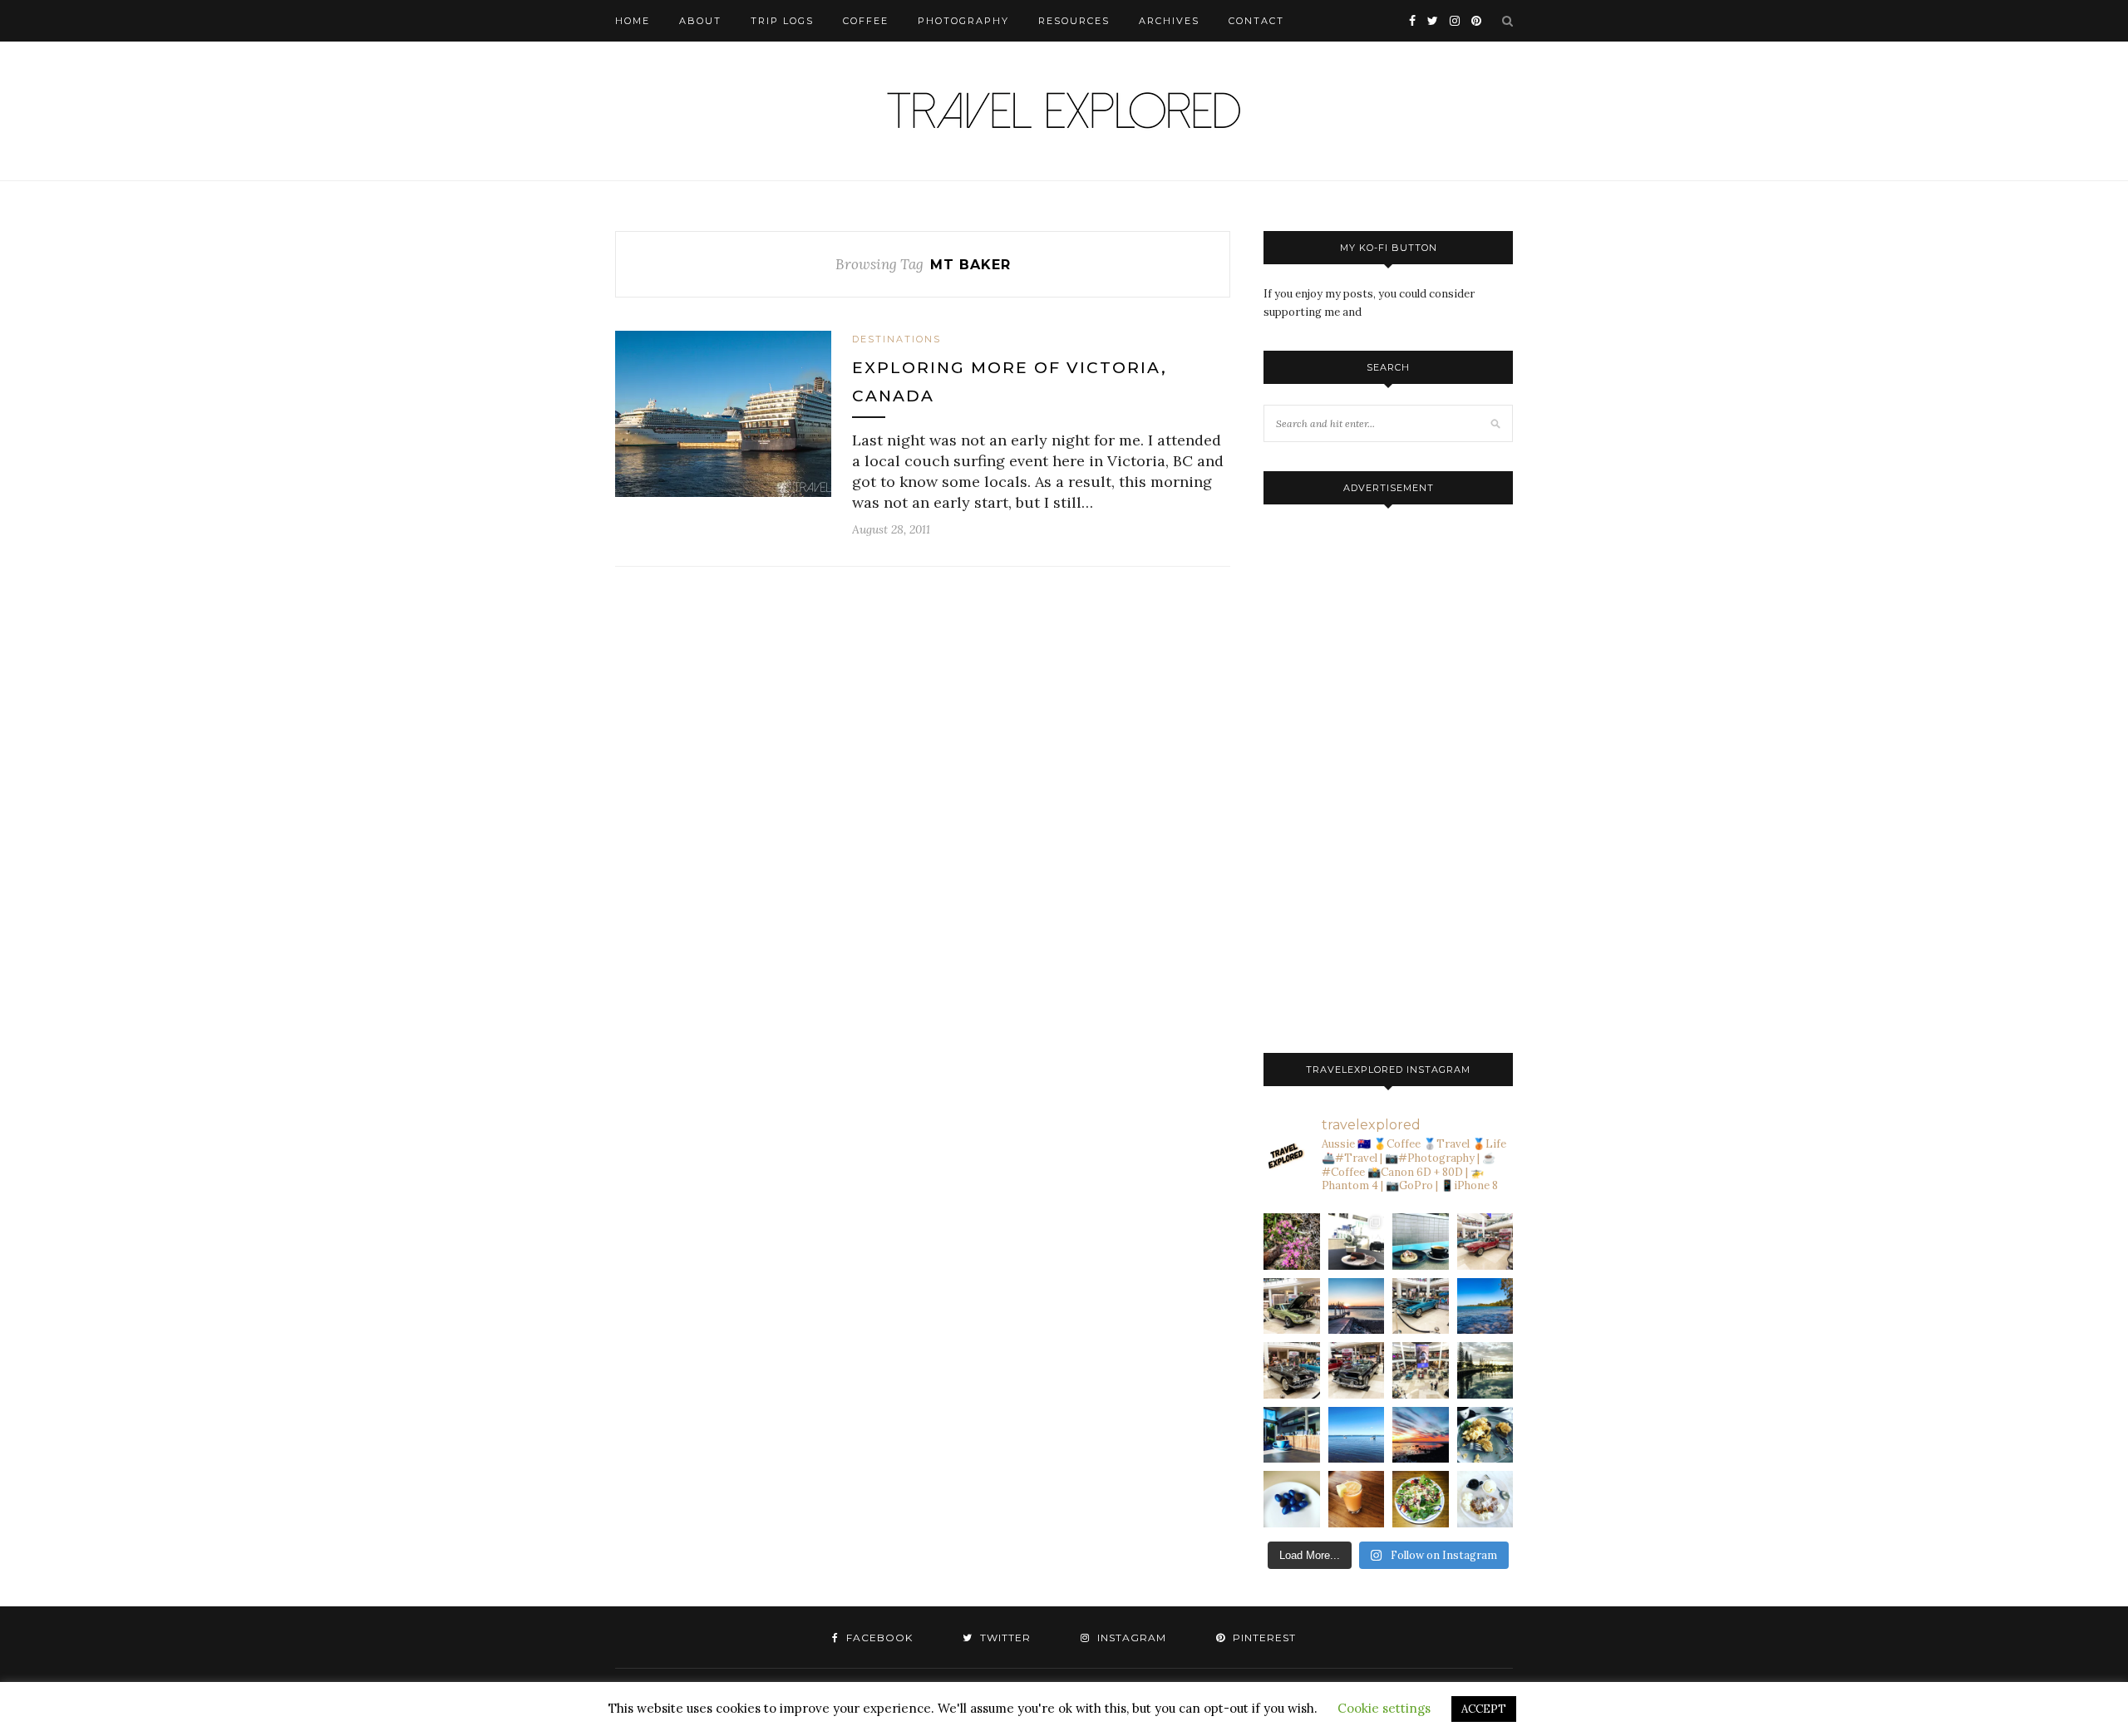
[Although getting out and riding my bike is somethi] (1485, 1306)
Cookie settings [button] (1384, 1708)
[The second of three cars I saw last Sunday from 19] (1292, 1306)
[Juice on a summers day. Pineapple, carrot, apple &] (1357, 1499)
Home (633, 21)
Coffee (866, 21)
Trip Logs (782, 21)
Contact (1256, 21)
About (700, 21)
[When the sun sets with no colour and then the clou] (1421, 1435)
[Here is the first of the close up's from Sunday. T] (1357, 1370)
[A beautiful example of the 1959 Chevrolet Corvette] (1292, 1370)
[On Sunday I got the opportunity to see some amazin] (1421, 1370)
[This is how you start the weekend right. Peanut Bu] (1357, 1242)
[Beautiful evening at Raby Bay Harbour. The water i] (1485, 1370)
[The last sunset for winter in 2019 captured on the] (1357, 1306)
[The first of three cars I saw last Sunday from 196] (1421, 1306)
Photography (963, 21)
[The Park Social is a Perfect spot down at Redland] (1292, 1435)
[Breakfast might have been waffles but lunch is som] (1421, 1499)
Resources (1074, 21)
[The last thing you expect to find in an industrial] (1292, 1242)
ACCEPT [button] (1484, 1709)
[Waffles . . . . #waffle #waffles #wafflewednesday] (1485, 1499)
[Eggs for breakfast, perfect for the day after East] (1292, 1499)
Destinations (897, 339)
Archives (1169, 21)
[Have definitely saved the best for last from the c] (1485, 1242)
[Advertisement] (1388, 775)
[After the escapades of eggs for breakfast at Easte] (1485, 1435)
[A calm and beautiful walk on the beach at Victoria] (1357, 1435)
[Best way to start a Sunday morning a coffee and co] (1421, 1242)
